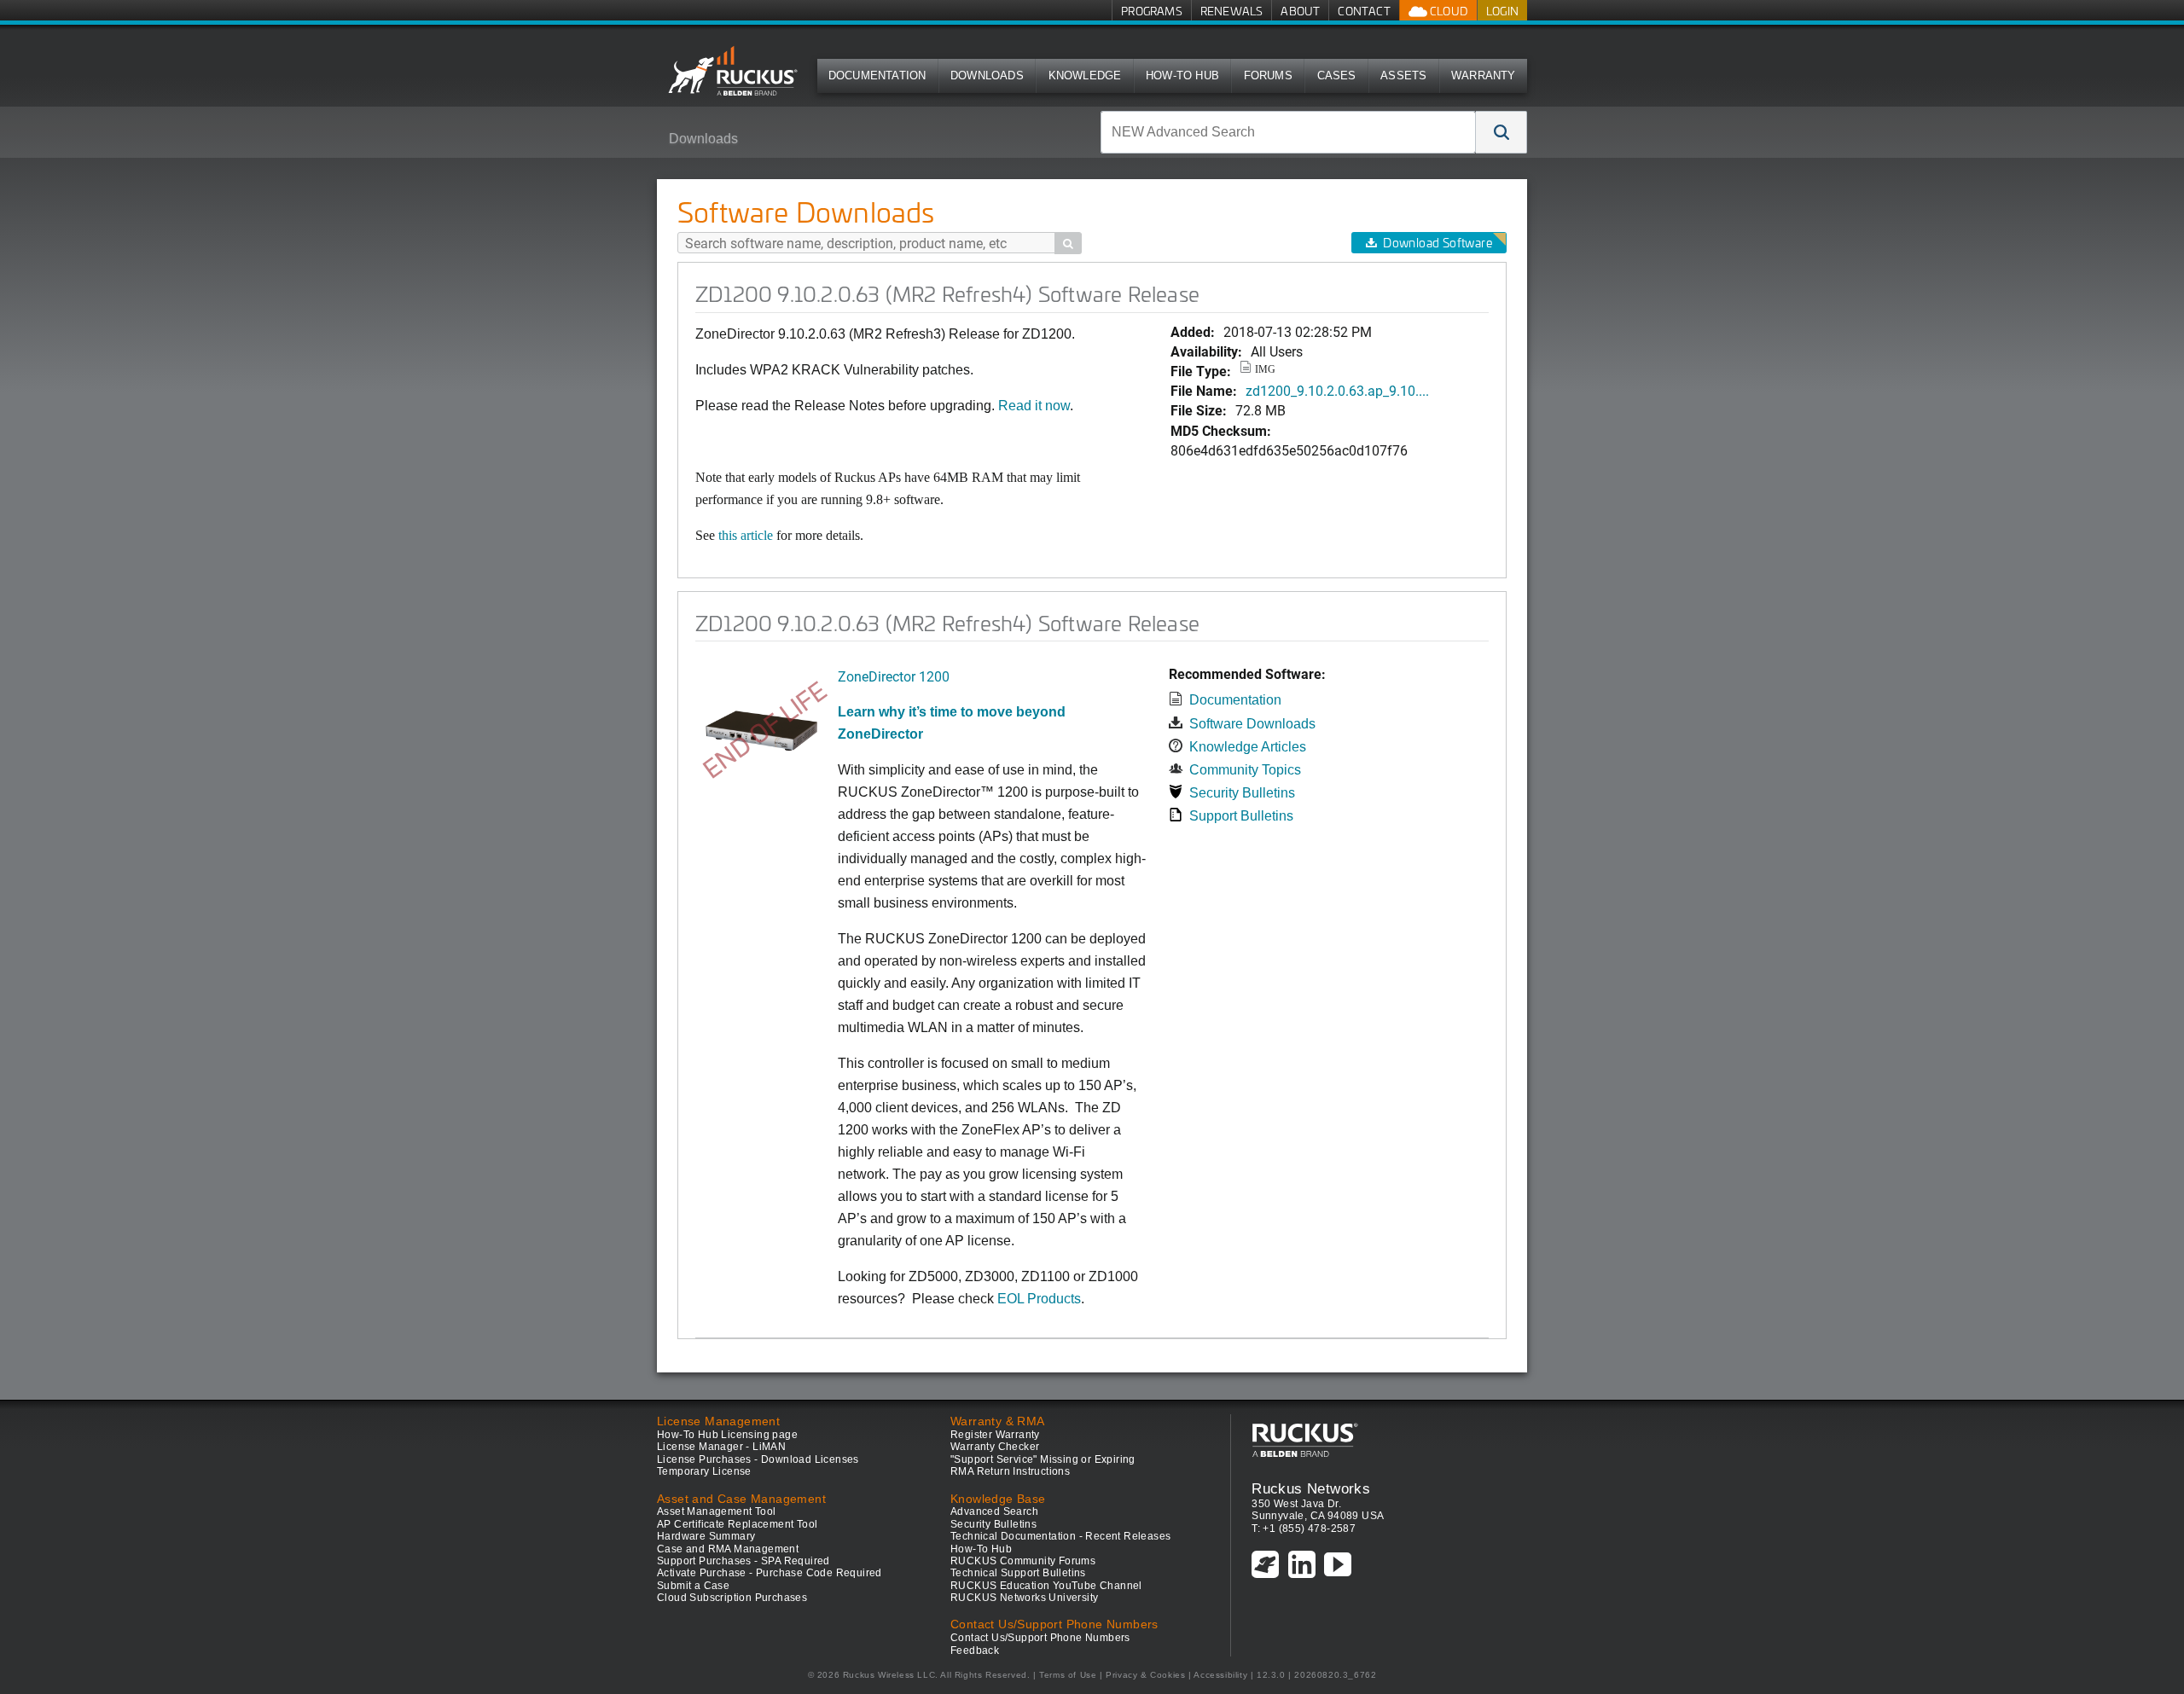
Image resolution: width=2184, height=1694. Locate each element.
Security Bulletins (1242, 793)
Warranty (1484, 75)
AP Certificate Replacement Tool (737, 1524)
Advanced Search (994, 1511)
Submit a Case (693, 1586)
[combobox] (1288, 132)
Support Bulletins (1241, 816)
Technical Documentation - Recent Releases (1060, 1536)
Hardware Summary (706, 1536)
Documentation (877, 75)
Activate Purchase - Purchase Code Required (770, 1573)
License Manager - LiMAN (721, 1447)
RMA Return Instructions (1010, 1471)
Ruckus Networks (1311, 1488)
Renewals (1232, 11)
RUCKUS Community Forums (1023, 1561)
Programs (1152, 11)
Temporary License (704, 1471)
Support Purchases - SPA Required (743, 1561)
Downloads (987, 75)
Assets (1403, 75)
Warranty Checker (995, 1447)
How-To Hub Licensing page (727, 1435)
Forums (1268, 75)
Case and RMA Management (728, 1549)
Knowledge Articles (1248, 747)
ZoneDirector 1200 (894, 676)
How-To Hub (1182, 75)
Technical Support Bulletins (1018, 1573)
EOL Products (1039, 1299)
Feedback (975, 1650)
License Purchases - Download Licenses (758, 1459)
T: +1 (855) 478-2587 (1304, 1529)
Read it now (1034, 406)
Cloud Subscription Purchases (732, 1598)
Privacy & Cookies (1145, 1675)
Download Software (1438, 243)
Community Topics (1245, 770)
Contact (1364, 11)
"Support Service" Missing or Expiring (1043, 1459)
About (1300, 11)
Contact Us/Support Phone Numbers (1040, 1638)
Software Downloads (1252, 724)
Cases (1337, 75)
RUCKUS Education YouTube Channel (1046, 1586)
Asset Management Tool (716, 1511)
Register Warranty (995, 1435)
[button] (1501, 132)
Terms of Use (1068, 1675)
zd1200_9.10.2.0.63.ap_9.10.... (1337, 390)
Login (1502, 11)
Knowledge (1085, 75)
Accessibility (1220, 1675)
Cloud (1448, 11)
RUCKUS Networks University (1024, 1598)
